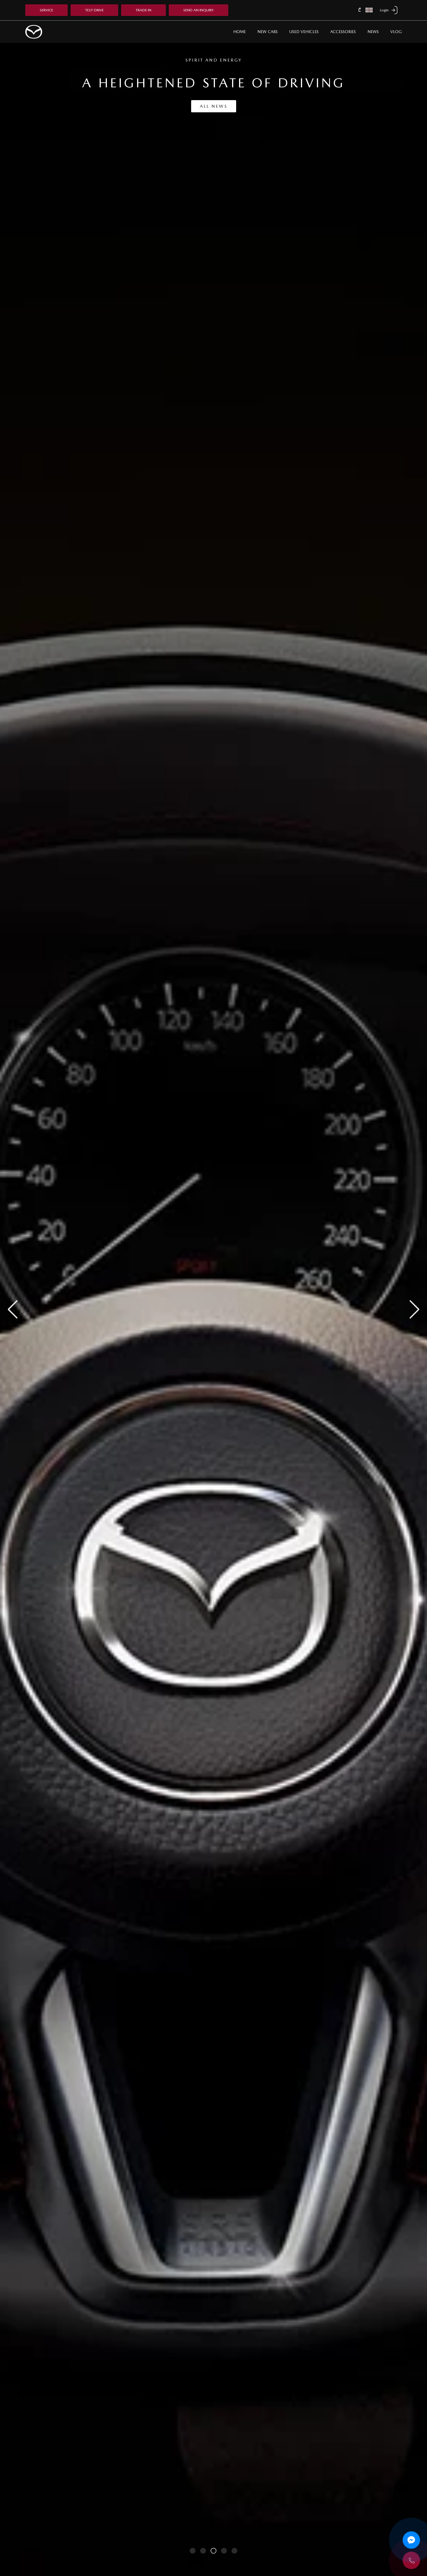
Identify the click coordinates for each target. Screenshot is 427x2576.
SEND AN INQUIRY (199, 10)
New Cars (268, 32)
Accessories (343, 32)
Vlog (396, 32)
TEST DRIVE (94, 10)
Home (239, 32)
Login (384, 10)
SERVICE (46, 10)
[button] (411, 2560)
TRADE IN (143, 10)
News (373, 32)
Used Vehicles (304, 32)
